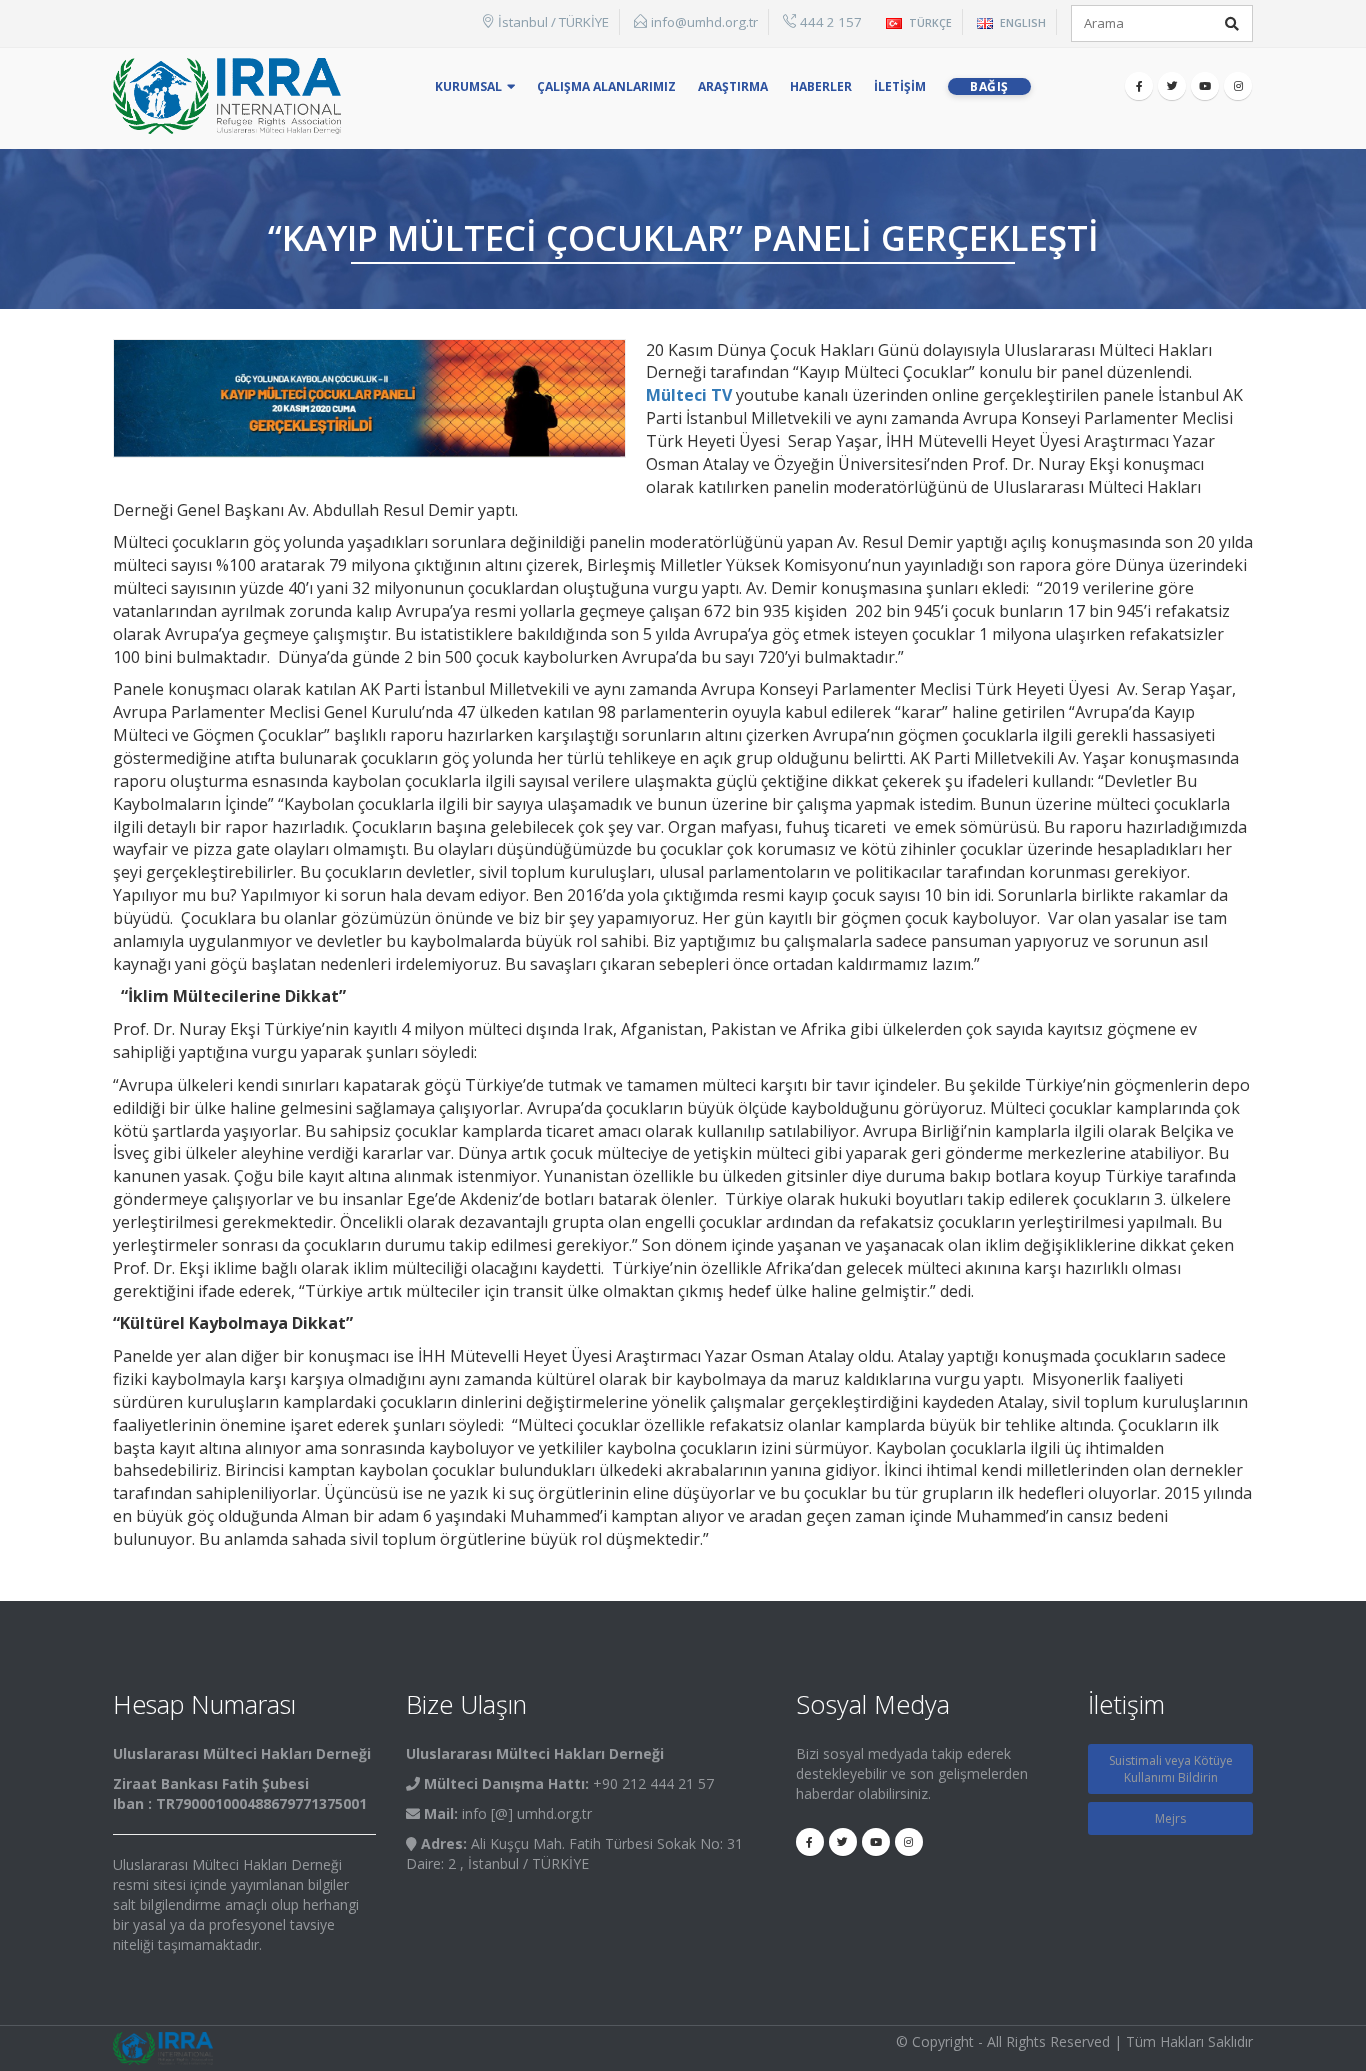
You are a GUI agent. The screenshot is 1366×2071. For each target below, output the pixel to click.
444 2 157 (831, 22)
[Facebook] (1139, 86)
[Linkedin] (1238, 86)
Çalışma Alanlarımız (606, 86)
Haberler (821, 86)
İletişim (900, 86)
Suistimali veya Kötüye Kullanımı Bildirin (1171, 1769)
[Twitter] (1172, 86)
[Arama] (1232, 24)
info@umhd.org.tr (704, 22)
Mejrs (1170, 1818)
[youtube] (1205, 86)
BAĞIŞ (989, 86)
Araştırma (733, 86)
